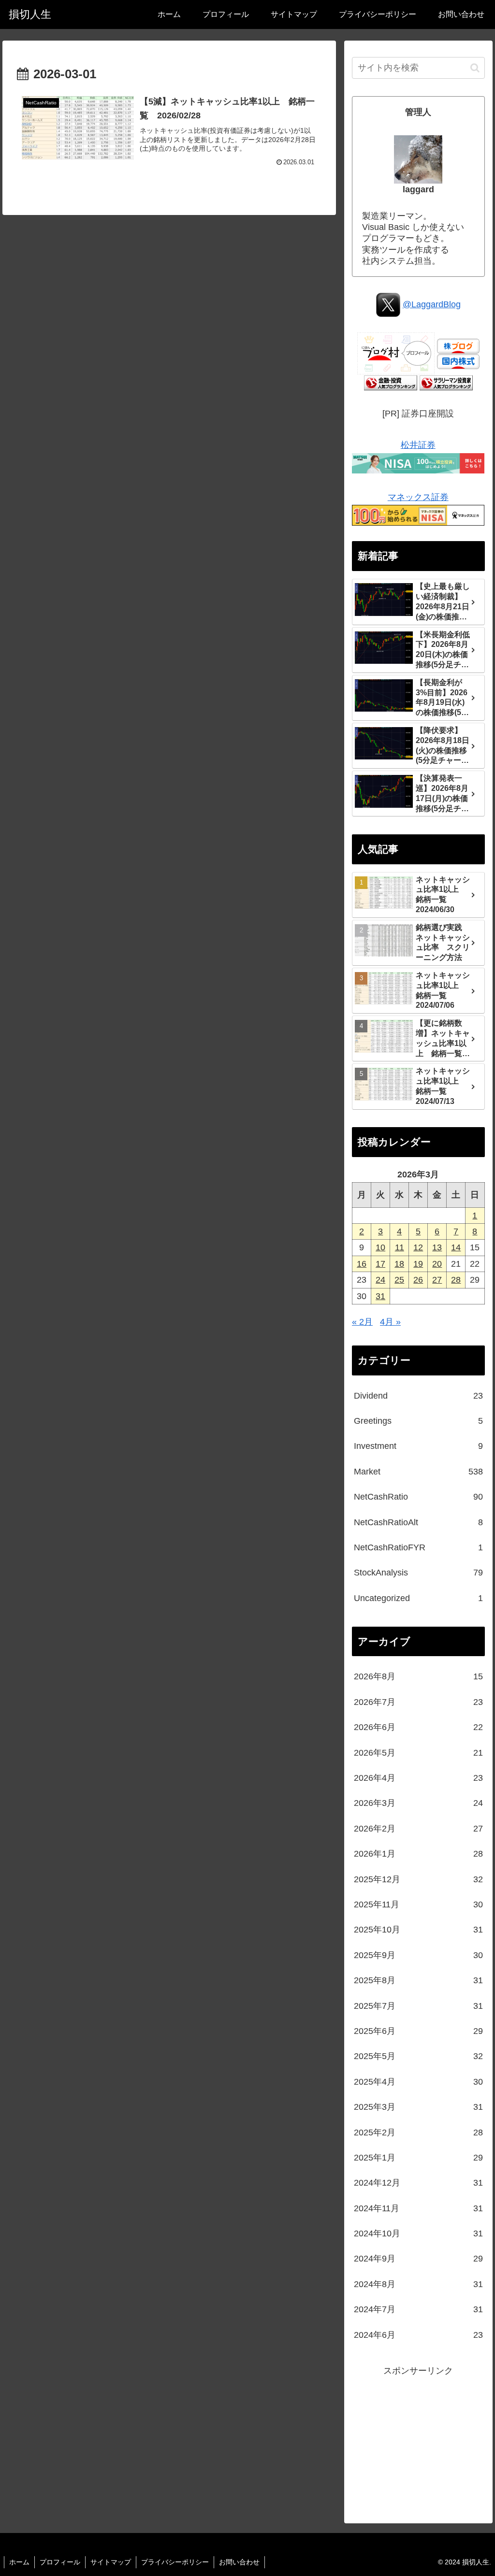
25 (399, 1280)
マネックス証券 (418, 497)
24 (380, 1280)
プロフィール (60, 2562)
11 (400, 1247)
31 (380, 1296)
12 (418, 1247)
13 (437, 1247)
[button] (475, 68)
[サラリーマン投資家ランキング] (446, 382)
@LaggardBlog (432, 304)
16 (362, 1264)
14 (456, 1247)
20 (437, 1264)
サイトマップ (111, 2562)
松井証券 (418, 445)
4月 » (390, 1322)
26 (418, 1280)
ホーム (19, 2562)
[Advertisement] (418, 2439)
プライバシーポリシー (175, 2562)
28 (456, 1280)
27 (437, 1280)
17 (380, 1264)
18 (399, 1264)
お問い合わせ (239, 2562)
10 (380, 1247)
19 (418, 1264)
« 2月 (362, 1322)
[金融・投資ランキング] (391, 382)
